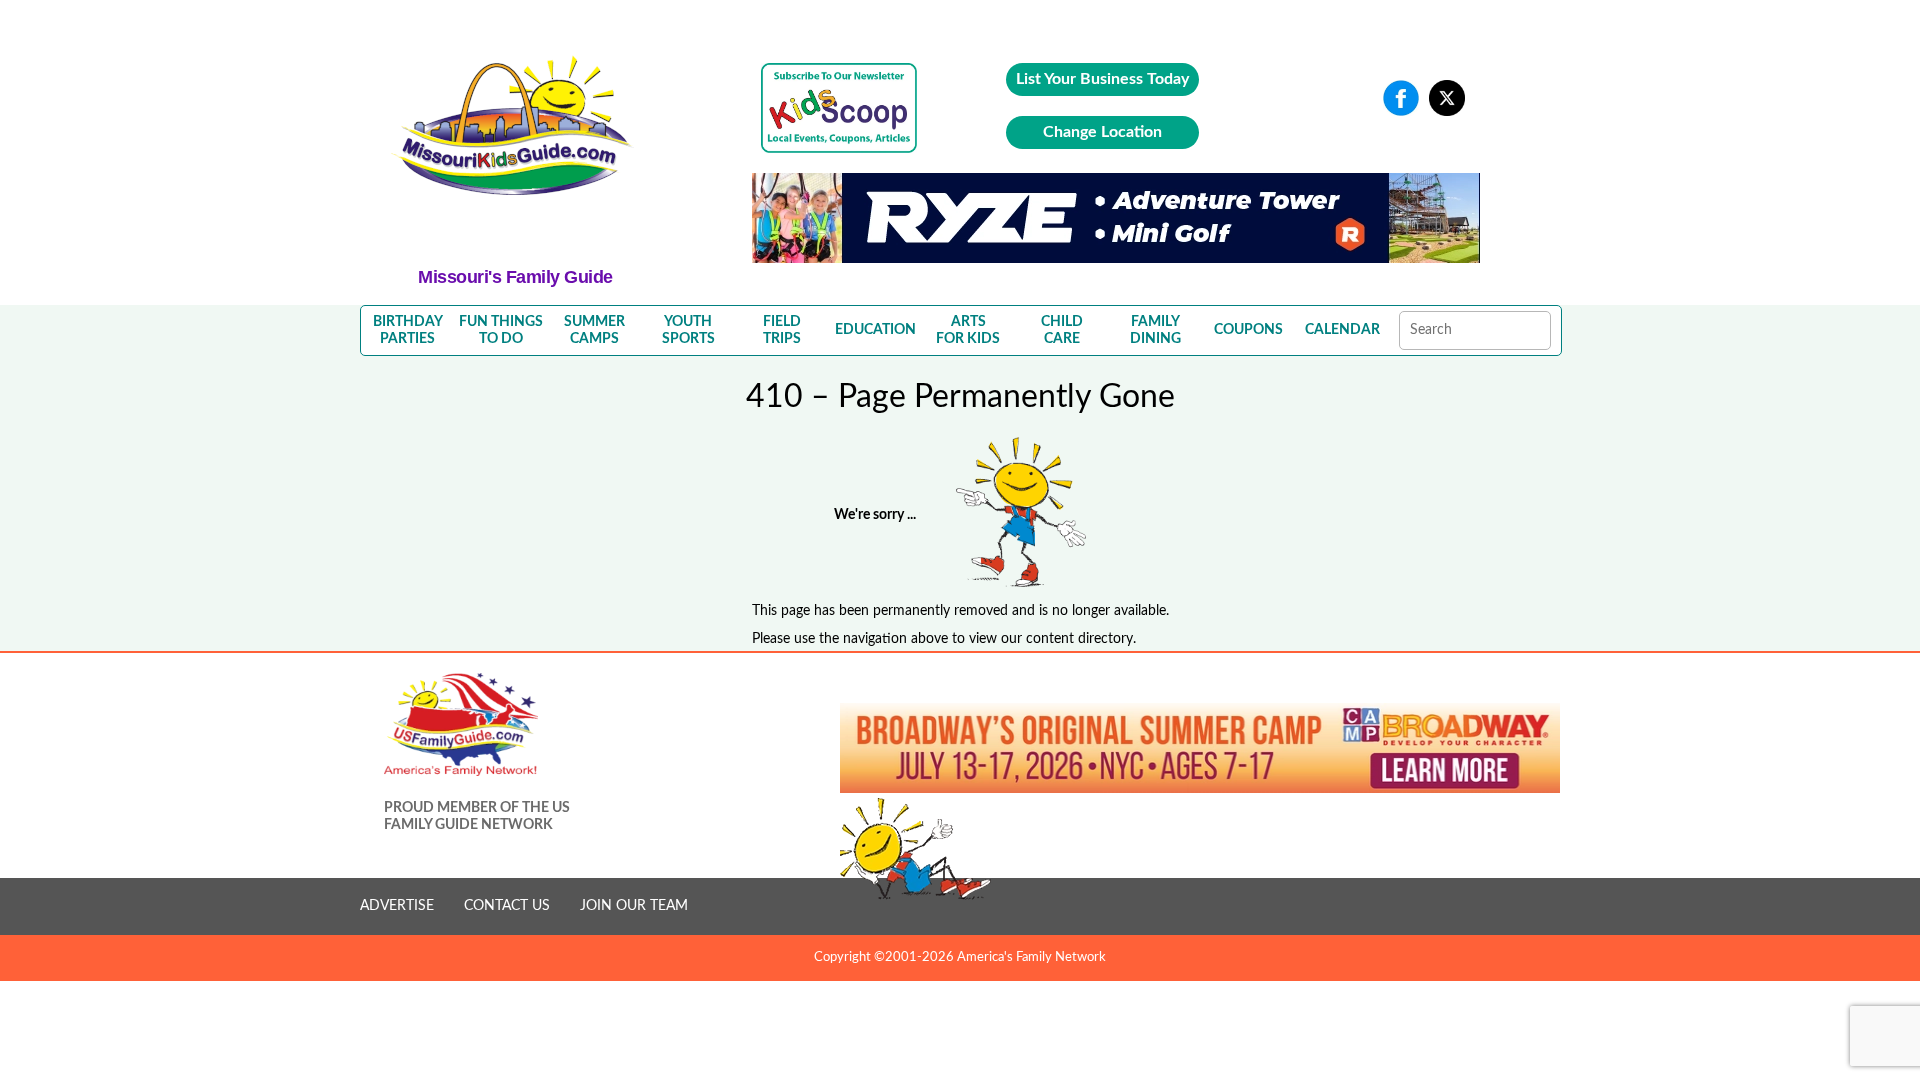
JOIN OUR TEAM (634, 906)
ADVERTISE (397, 906)
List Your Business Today (1102, 79)
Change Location (1102, 132)
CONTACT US (507, 906)
